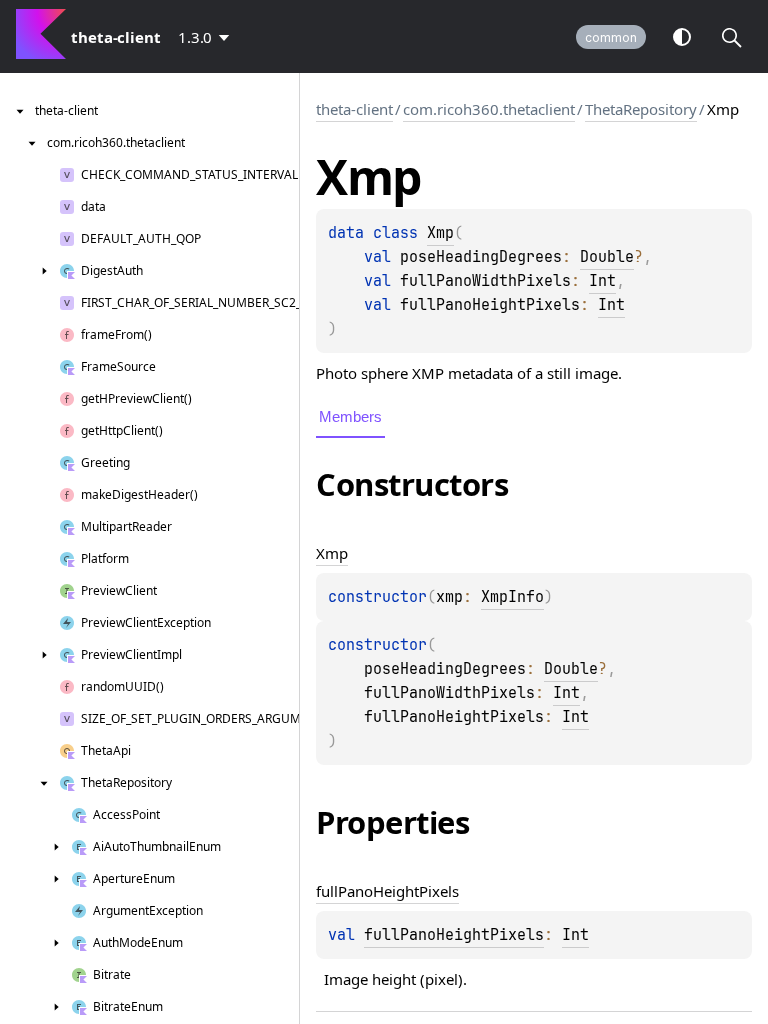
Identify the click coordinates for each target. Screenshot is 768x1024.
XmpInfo (512, 597)
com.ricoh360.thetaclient (489, 109)
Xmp (440, 233)
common (611, 37)
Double (607, 257)
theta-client (354, 109)
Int (602, 281)
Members (350, 416)
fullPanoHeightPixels (454, 935)
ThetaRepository (641, 109)
